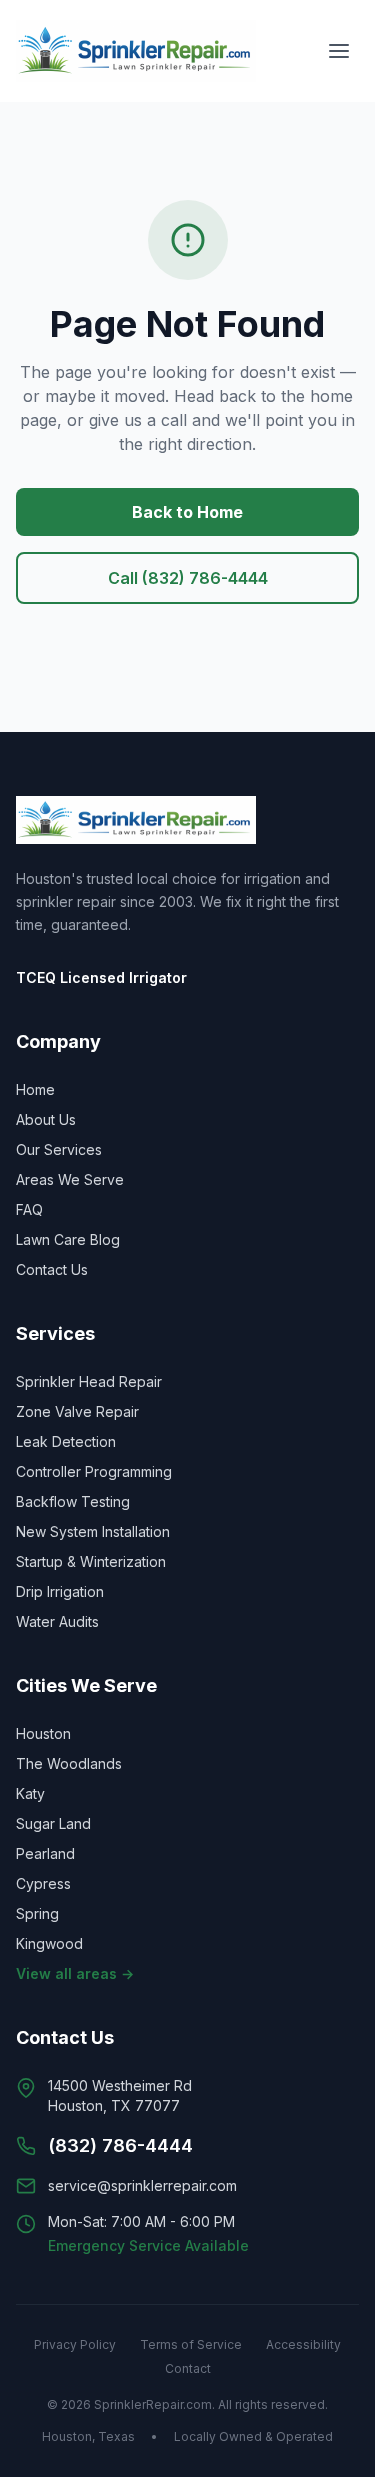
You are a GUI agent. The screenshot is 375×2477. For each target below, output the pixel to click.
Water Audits (57, 1621)
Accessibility (303, 2344)
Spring (37, 1913)
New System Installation (93, 1531)
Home (35, 1089)
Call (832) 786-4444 (188, 578)
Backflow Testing (73, 1501)
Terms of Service (191, 2344)
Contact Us (52, 1269)
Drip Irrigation (60, 1591)
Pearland (45, 1853)
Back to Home (187, 512)
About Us (46, 1119)
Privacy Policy (75, 2344)
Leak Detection (66, 1441)
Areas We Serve (70, 1179)
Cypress (43, 1883)
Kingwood (49, 1943)
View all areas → (75, 1973)
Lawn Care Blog (68, 1239)
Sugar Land (53, 1823)
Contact (188, 2368)
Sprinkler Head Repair (89, 1381)
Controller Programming (94, 1471)
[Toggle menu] (339, 51)
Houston (43, 1733)
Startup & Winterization (91, 1561)
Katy (30, 1793)
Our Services (59, 1149)
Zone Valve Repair (77, 1411)
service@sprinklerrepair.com (142, 2185)
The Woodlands (69, 1763)
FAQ (29, 1209)
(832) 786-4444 (120, 2145)
